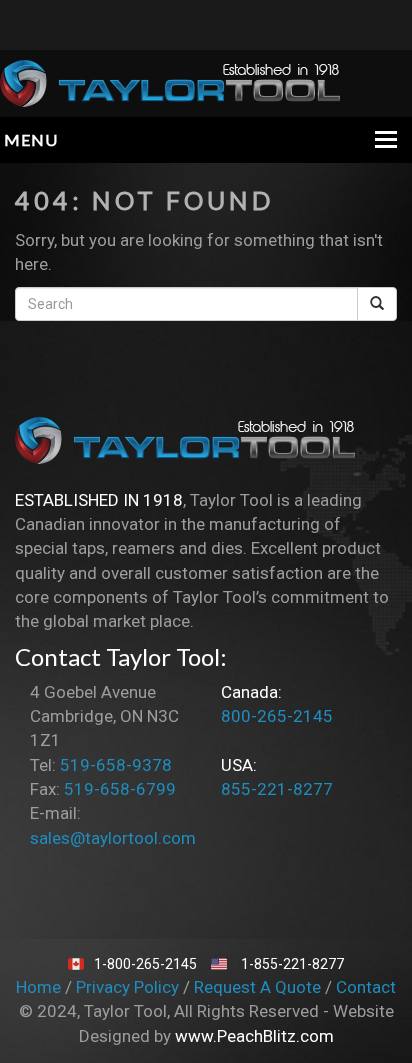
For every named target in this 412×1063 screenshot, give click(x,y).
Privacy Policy (129, 987)
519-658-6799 (120, 789)
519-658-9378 (116, 765)
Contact (366, 987)
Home (40, 987)
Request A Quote (259, 987)
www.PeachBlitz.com (254, 1036)
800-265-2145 (277, 716)
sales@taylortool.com (113, 838)
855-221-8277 (277, 789)
